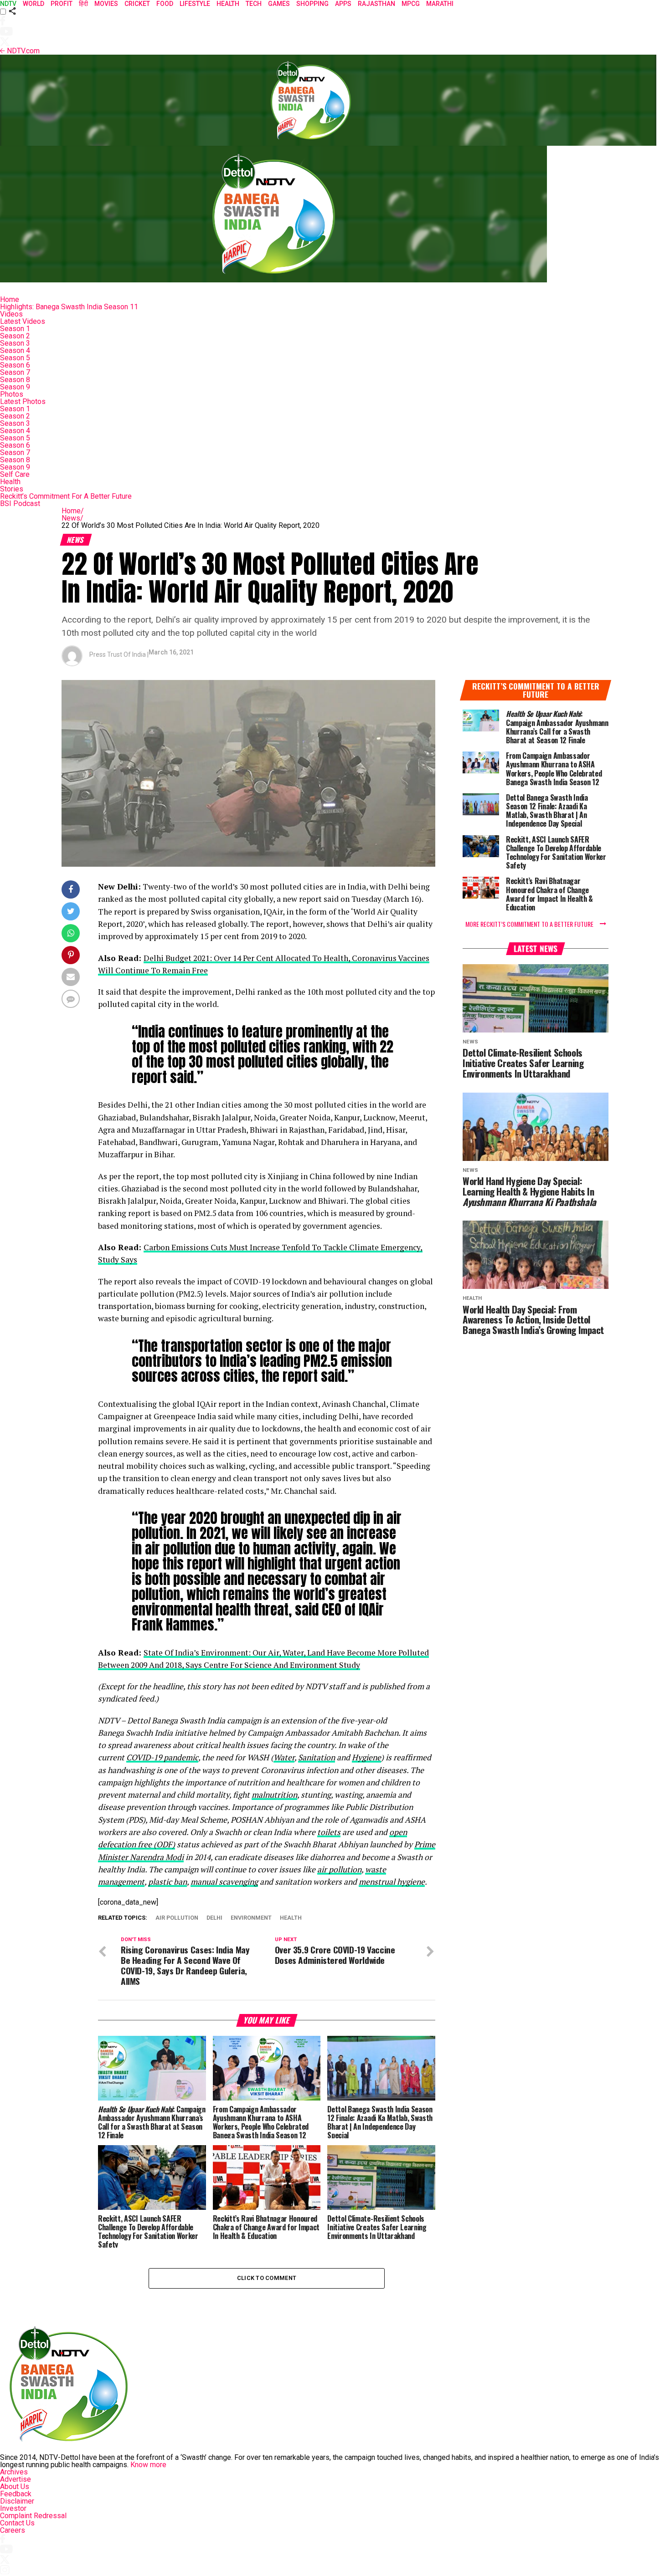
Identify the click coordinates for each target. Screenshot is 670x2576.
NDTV (8, 4)
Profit (62, 4)
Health (10, 482)
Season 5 (15, 358)
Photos (12, 394)
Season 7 (15, 372)
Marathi (440, 4)
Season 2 (15, 336)
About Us (15, 2487)
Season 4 (15, 350)
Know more (148, 2465)
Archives (14, 2472)
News (72, 518)
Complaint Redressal (33, 2516)
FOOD (165, 4)
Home (10, 299)
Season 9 (15, 387)
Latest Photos (23, 401)
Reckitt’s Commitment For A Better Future (66, 496)
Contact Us (17, 2523)
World (33, 4)
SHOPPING (312, 4)
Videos (11, 314)
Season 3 (15, 343)
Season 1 (15, 329)
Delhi (214, 1918)
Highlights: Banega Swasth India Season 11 (69, 307)
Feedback (16, 2494)
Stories (12, 489)
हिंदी (83, 4)
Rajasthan (376, 4)
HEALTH (228, 4)
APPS (343, 4)
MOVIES (106, 4)
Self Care (15, 474)
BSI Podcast (20, 503)
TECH (254, 4)
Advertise (15, 2479)
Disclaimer (17, 2501)
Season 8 (15, 380)
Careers (13, 2530)
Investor (13, 2508)
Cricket (137, 4)
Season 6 (15, 365)
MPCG (411, 4)
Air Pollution (177, 1918)
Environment (251, 1918)
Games (279, 4)
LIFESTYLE (195, 4)
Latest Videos (23, 321)
